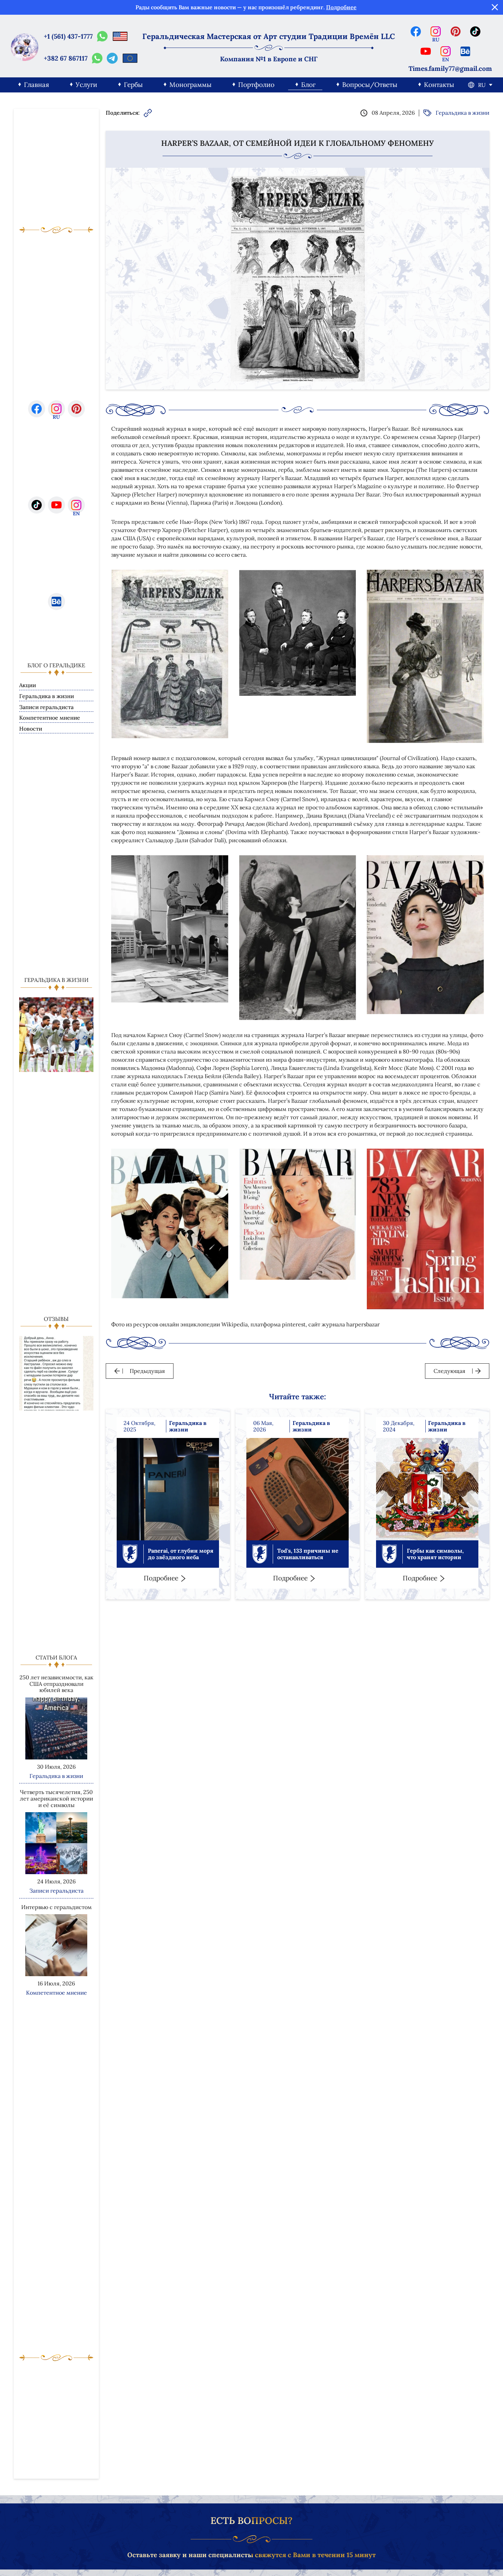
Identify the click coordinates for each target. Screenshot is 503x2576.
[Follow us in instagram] (436, 31)
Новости (31, 729)
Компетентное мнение (50, 718)
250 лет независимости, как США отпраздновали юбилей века (56, 1684)
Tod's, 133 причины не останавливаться (308, 1554)
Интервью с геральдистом (56, 1907)
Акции (28, 685)
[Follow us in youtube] (426, 51)
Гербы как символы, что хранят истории (435, 1554)
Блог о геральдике (56, 665)
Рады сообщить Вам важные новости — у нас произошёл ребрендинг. (246, 7)
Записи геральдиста (46, 707)
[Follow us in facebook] (416, 31)
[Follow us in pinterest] (455, 31)
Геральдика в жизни (47, 696)
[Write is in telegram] (112, 58)
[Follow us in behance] (465, 51)
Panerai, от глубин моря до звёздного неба (181, 1554)
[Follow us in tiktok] (475, 31)
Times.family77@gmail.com (450, 69)
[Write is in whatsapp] (102, 36)
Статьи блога (56, 1657)
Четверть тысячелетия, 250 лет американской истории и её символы (56, 1798)
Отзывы (56, 1319)
